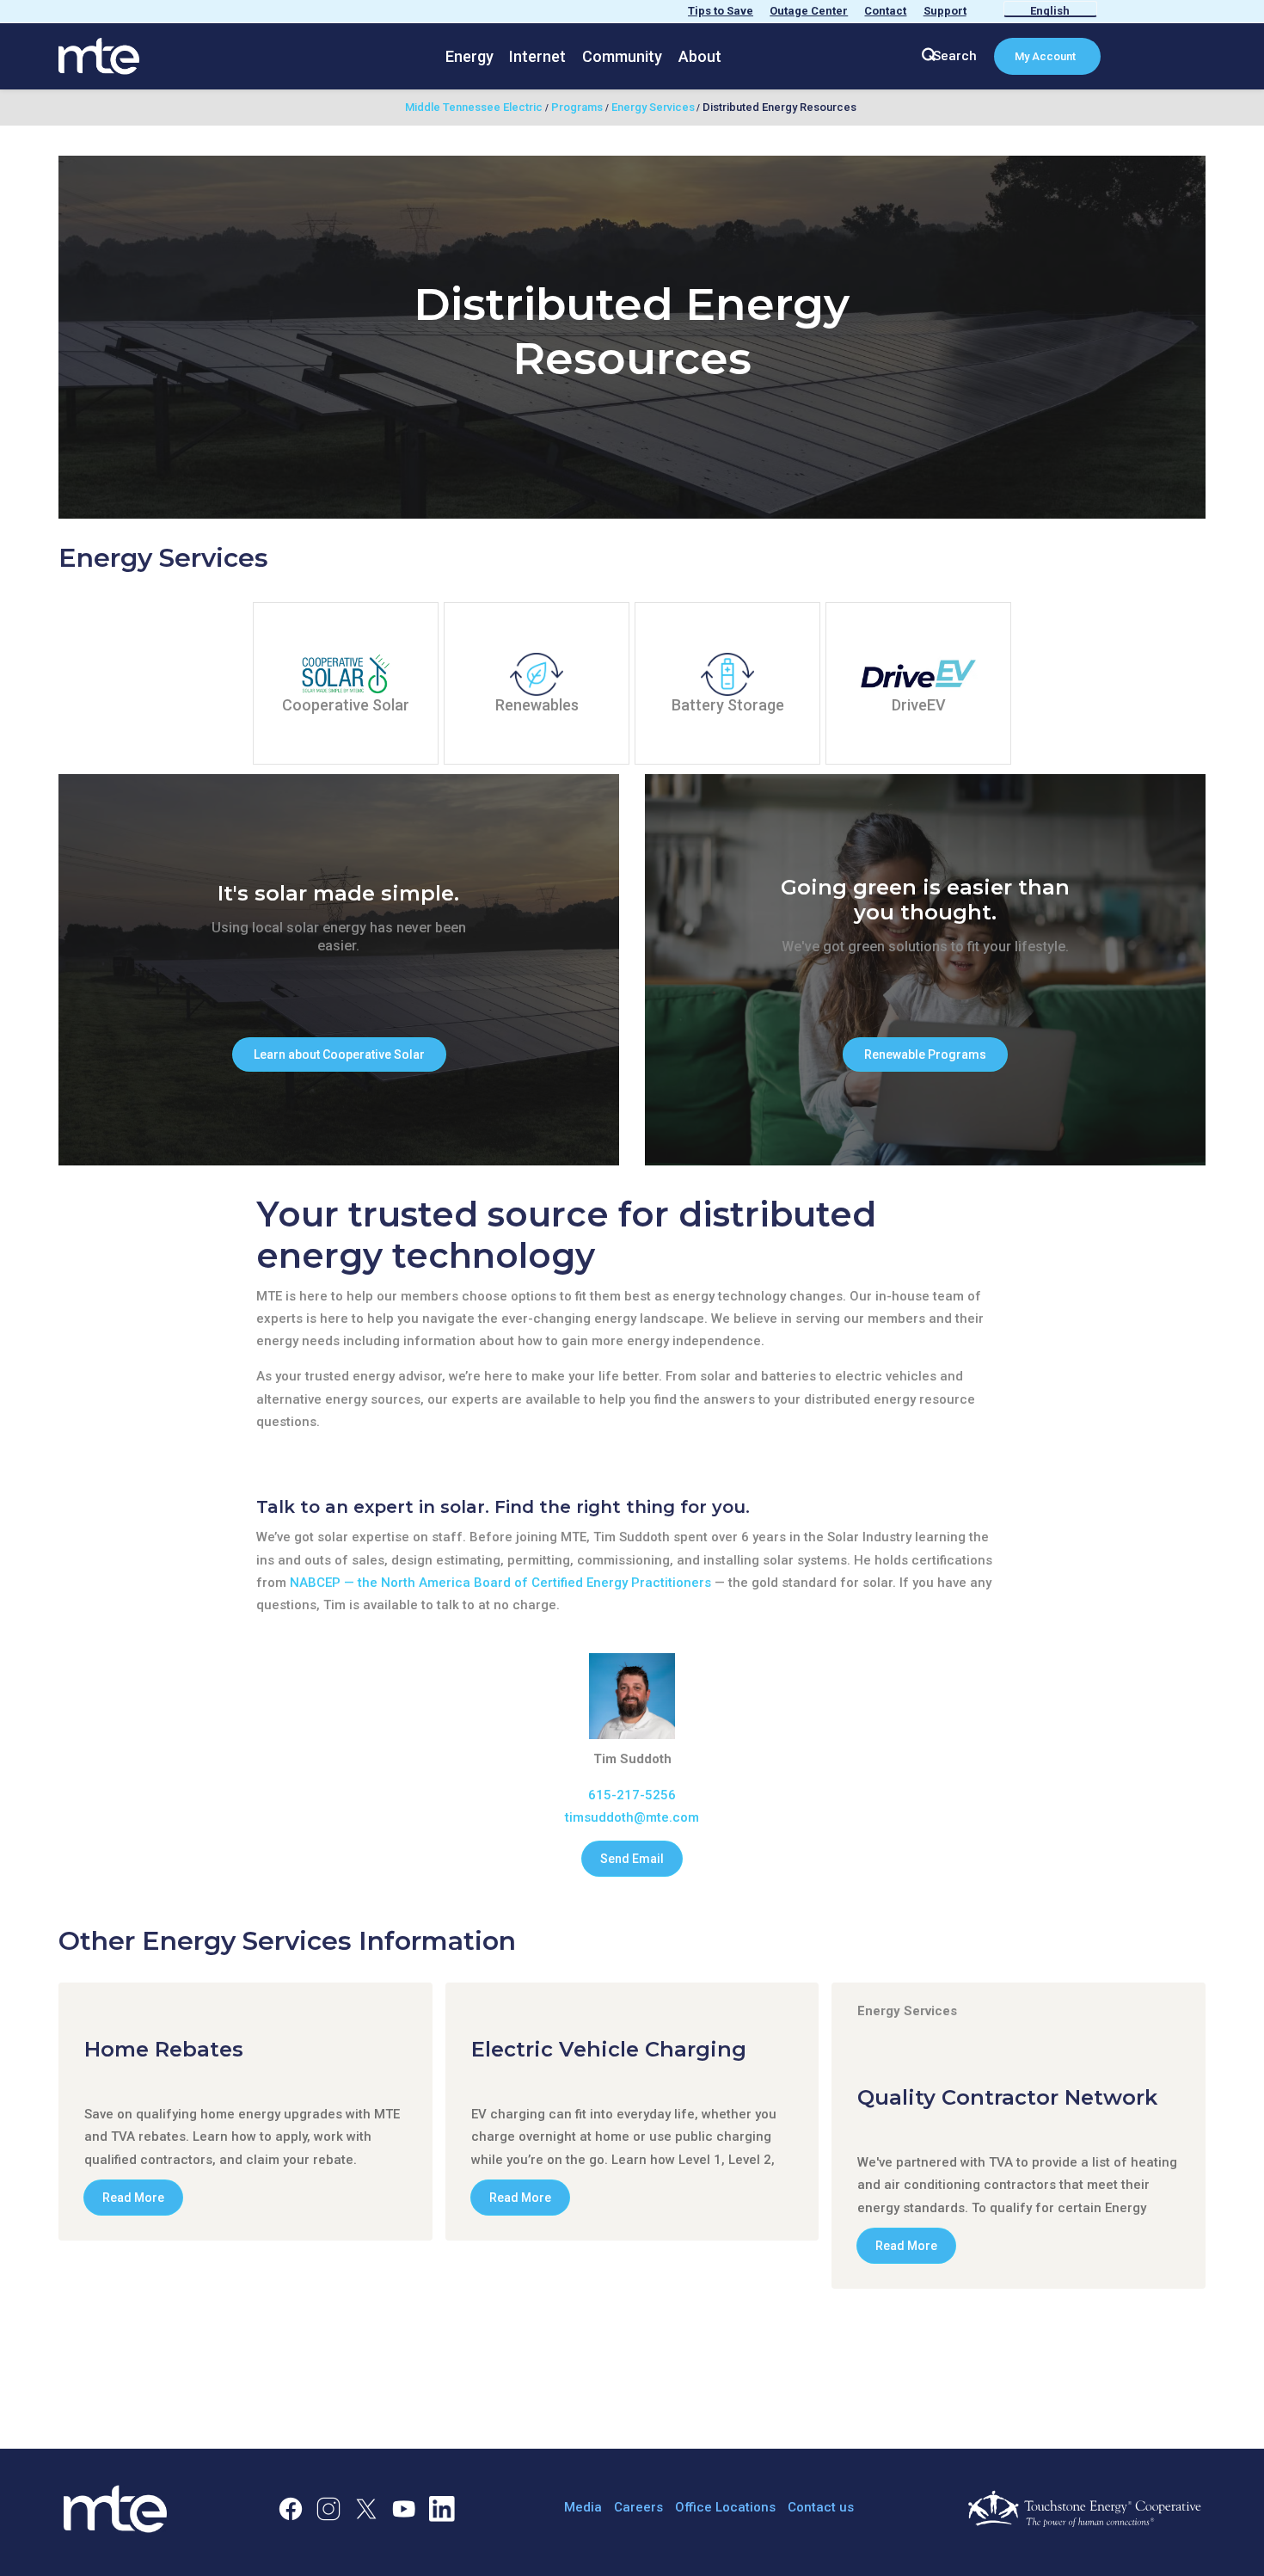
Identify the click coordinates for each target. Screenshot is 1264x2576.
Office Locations (725, 2507)
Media (583, 2507)
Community (622, 56)
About (700, 56)
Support (945, 11)
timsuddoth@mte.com (632, 1817)
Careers (638, 2507)
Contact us (821, 2507)
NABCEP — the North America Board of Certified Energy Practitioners (500, 1583)
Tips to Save (721, 11)
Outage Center (809, 11)
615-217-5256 (632, 1795)
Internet (537, 56)
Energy (469, 56)
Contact (885, 11)
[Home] (99, 55)
